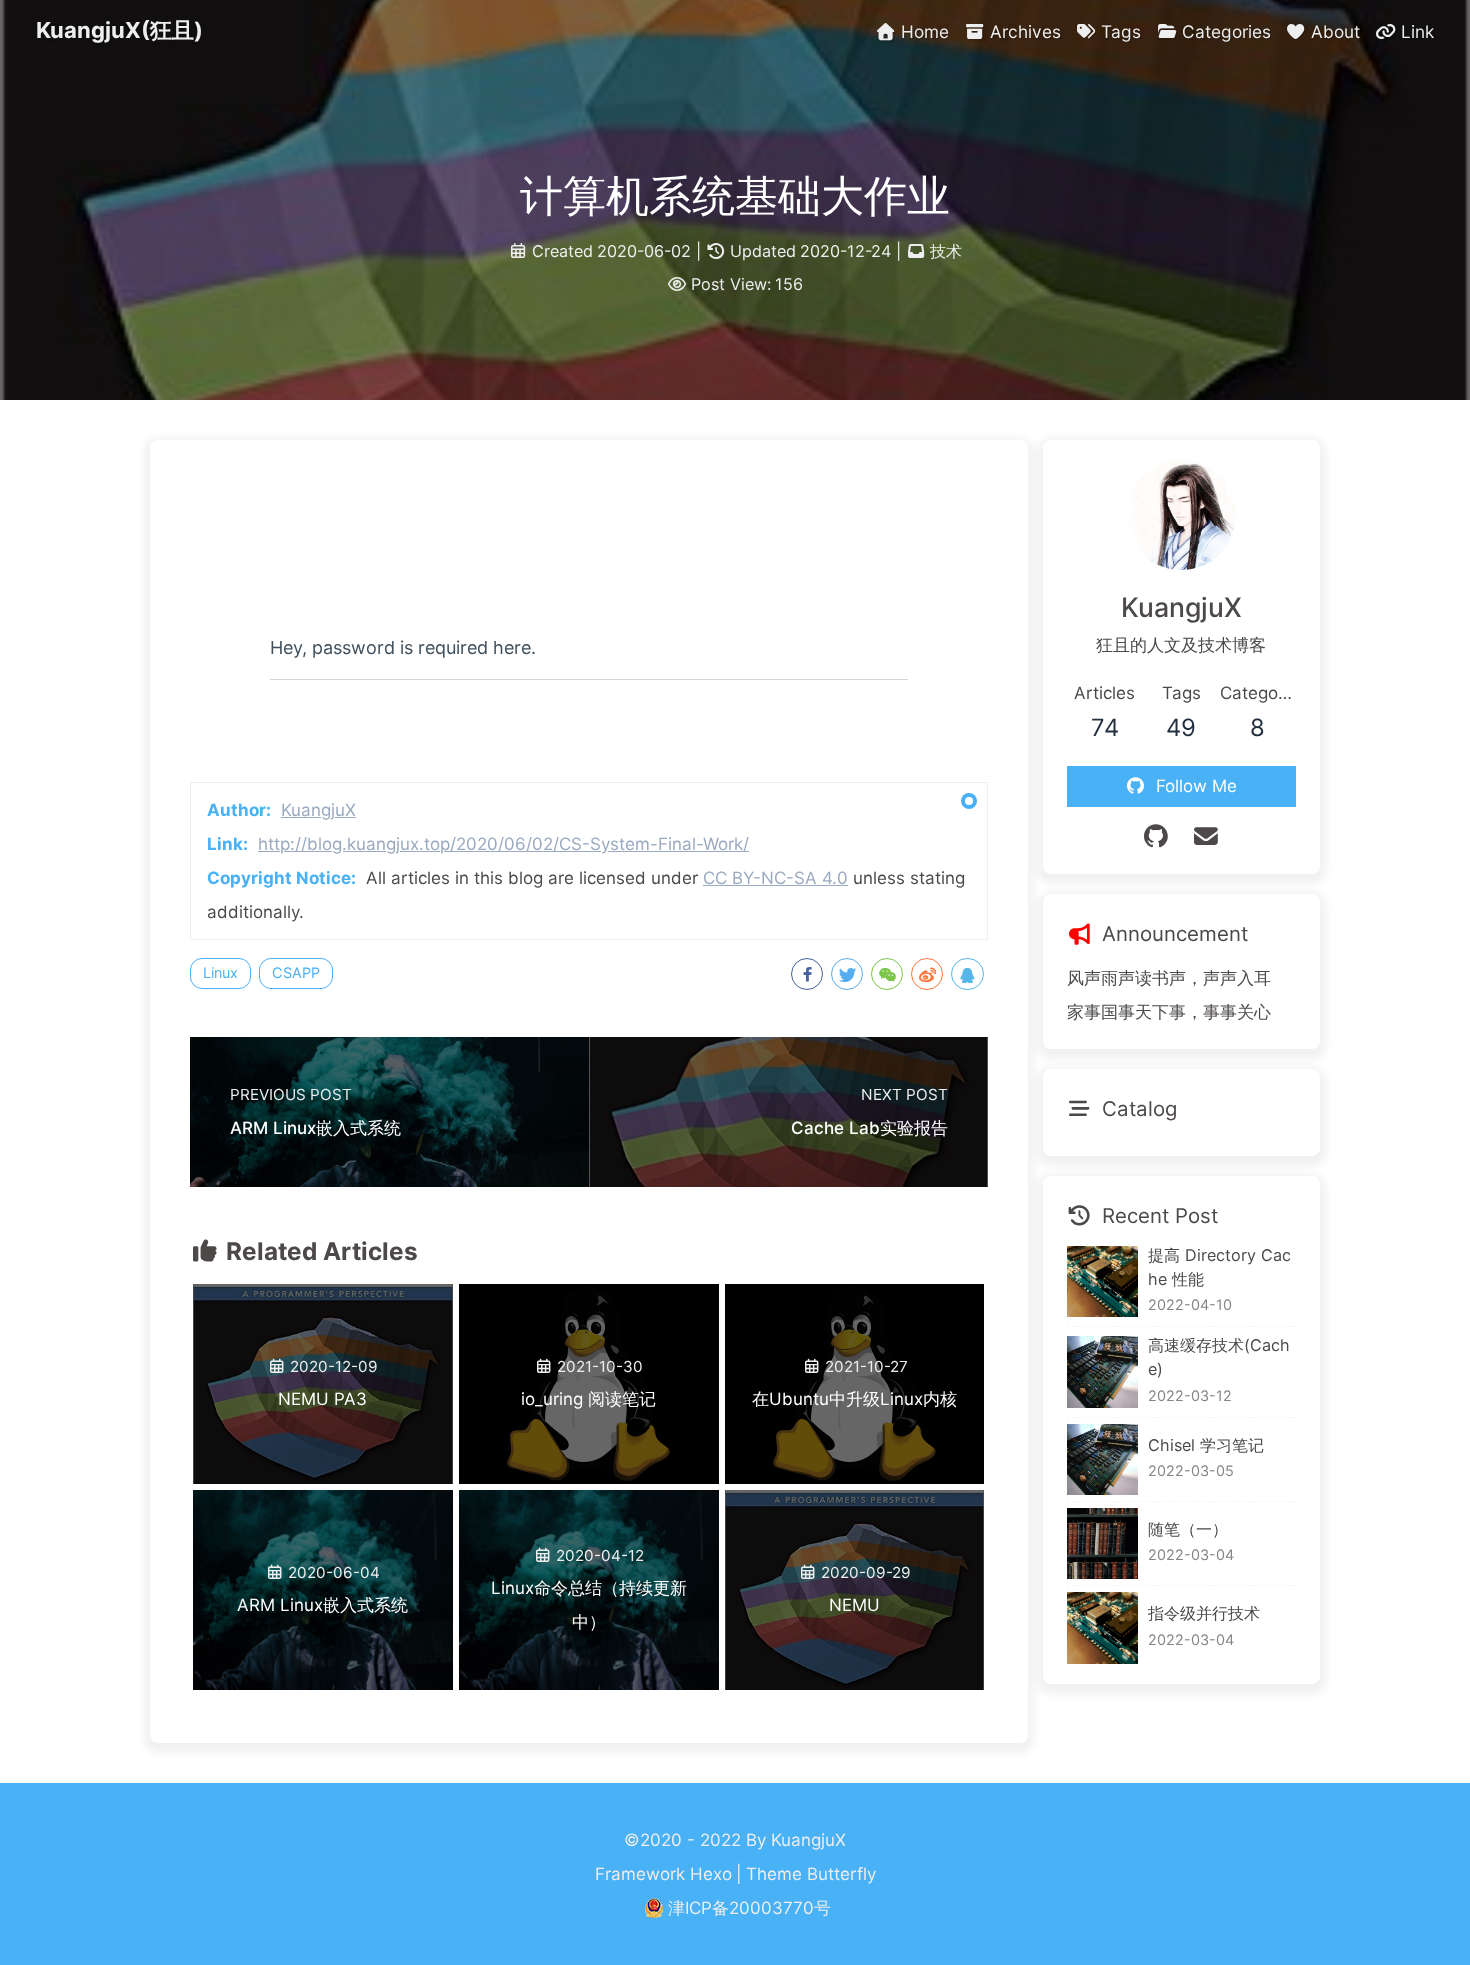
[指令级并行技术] (1102, 1627)
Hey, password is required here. (403, 647)
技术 (946, 251)
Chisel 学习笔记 (1206, 1445)
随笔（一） (1188, 1529)
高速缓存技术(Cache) (1219, 1357)
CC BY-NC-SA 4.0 (775, 878)
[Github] (1157, 836)
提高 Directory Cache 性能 (1219, 1267)
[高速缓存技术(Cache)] (1102, 1371)
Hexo (711, 1874)
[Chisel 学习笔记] (1102, 1459)
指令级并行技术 (1204, 1613)
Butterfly (841, 1874)
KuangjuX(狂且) (119, 30)
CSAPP (296, 972)
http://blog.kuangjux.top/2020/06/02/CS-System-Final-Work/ (503, 844)
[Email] (1206, 836)
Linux (220, 972)
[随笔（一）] (1102, 1543)
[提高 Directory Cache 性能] (1102, 1281)
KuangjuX (318, 810)
